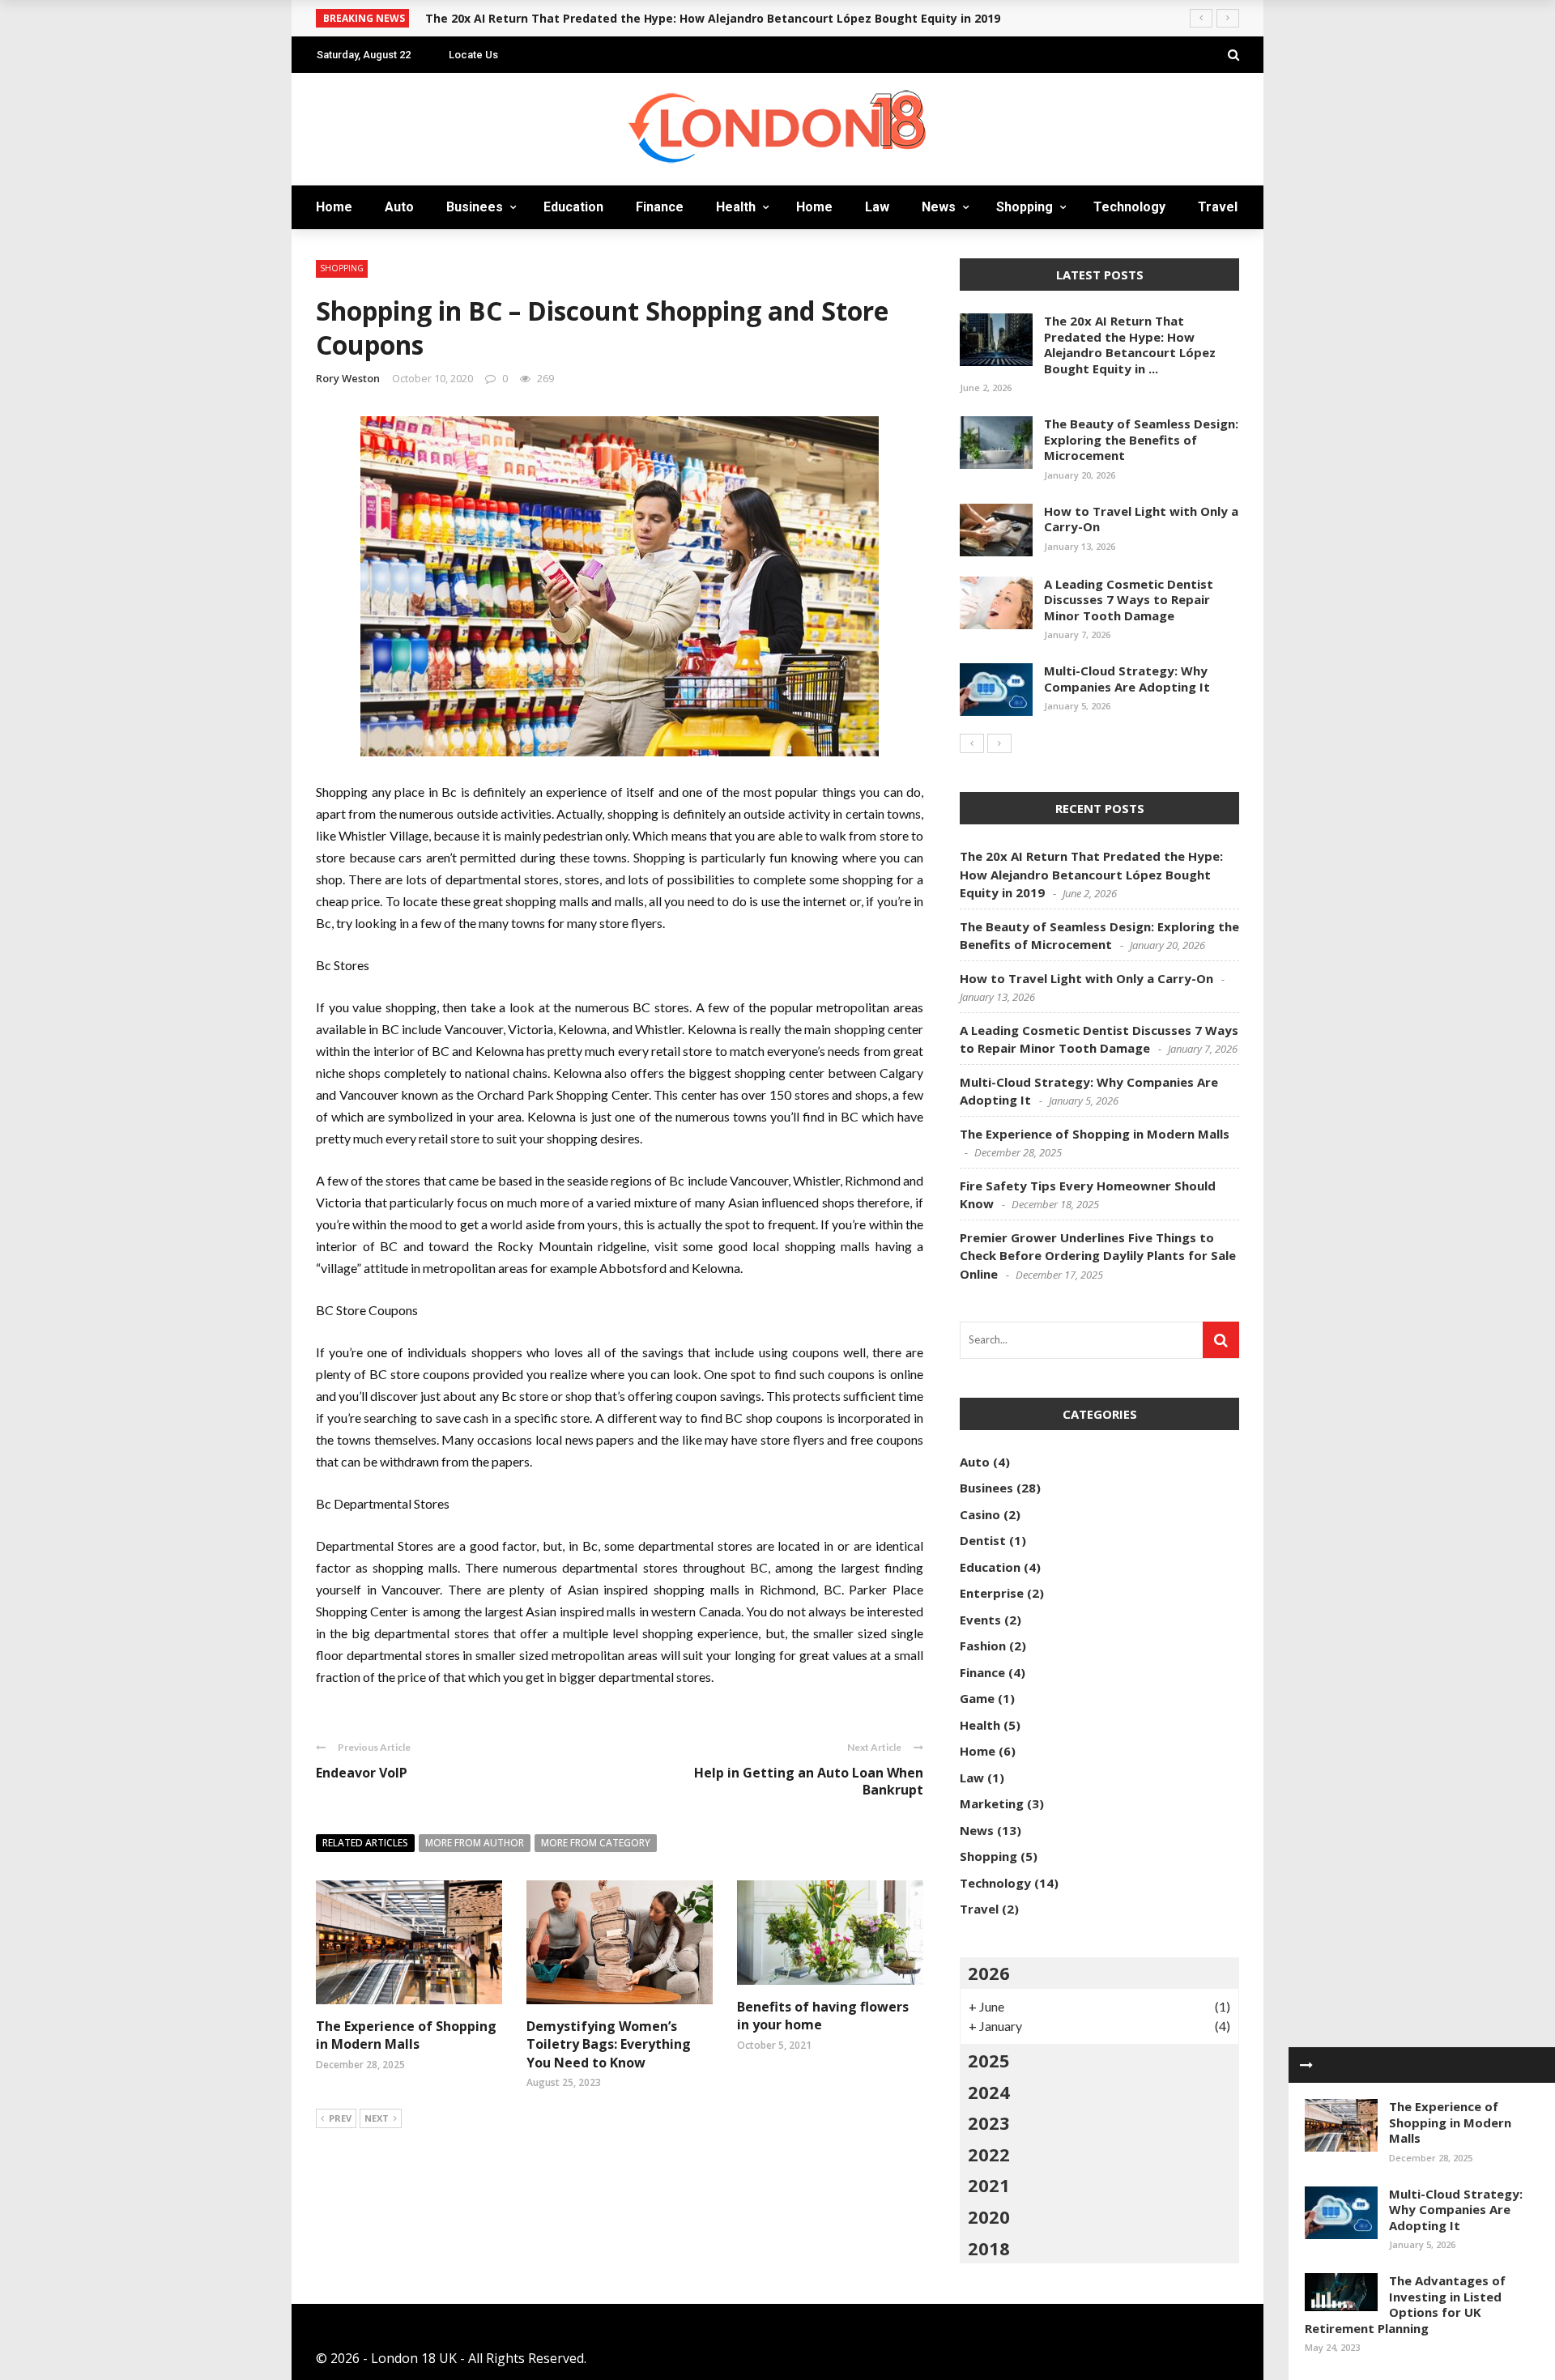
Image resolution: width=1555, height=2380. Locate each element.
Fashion (983, 1646)
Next (377, 2118)
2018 (989, 2248)
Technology (1129, 207)
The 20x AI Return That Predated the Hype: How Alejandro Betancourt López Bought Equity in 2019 (713, 18)
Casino (980, 1514)
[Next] (999, 743)
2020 (989, 2216)
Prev (340, 2118)
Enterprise (992, 1593)
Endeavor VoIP (362, 1773)
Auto (399, 207)
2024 (989, 2092)
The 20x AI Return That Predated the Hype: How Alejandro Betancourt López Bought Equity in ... (1130, 345)
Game (977, 1698)
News (939, 207)
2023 (989, 2122)
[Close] (1306, 2065)
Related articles (365, 1843)
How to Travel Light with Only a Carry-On (1141, 519)
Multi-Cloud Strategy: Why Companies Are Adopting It (1456, 2210)
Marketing (992, 1803)
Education (573, 207)
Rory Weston (348, 378)
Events (980, 1620)
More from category (596, 1843)
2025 (989, 2060)
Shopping (1025, 207)
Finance (660, 207)
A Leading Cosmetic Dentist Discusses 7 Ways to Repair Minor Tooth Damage (1129, 600)
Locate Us (473, 55)
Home (334, 207)
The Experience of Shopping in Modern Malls (406, 2035)
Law (877, 207)
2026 (989, 1973)
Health (736, 207)
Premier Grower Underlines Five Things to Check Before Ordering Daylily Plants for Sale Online (1098, 1256)
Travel (1218, 207)
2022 (989, 2154)
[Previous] (972, 743)
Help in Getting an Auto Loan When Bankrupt (809, 1781)
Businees (475, 207)
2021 (989, 2185)
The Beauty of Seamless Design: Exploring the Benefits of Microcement (1141, 439)
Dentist (983, 1540)
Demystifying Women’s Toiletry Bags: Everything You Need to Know (609, 2044)
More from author (475, 1843)
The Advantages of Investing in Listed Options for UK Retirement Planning (1405, 2304)
